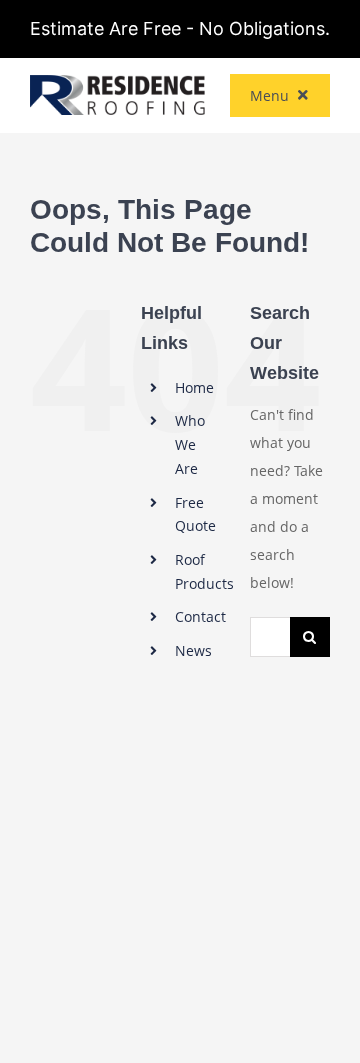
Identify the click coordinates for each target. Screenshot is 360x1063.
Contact (200, 616)
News (193, 650)
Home (194, 387)
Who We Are (190, 444)
